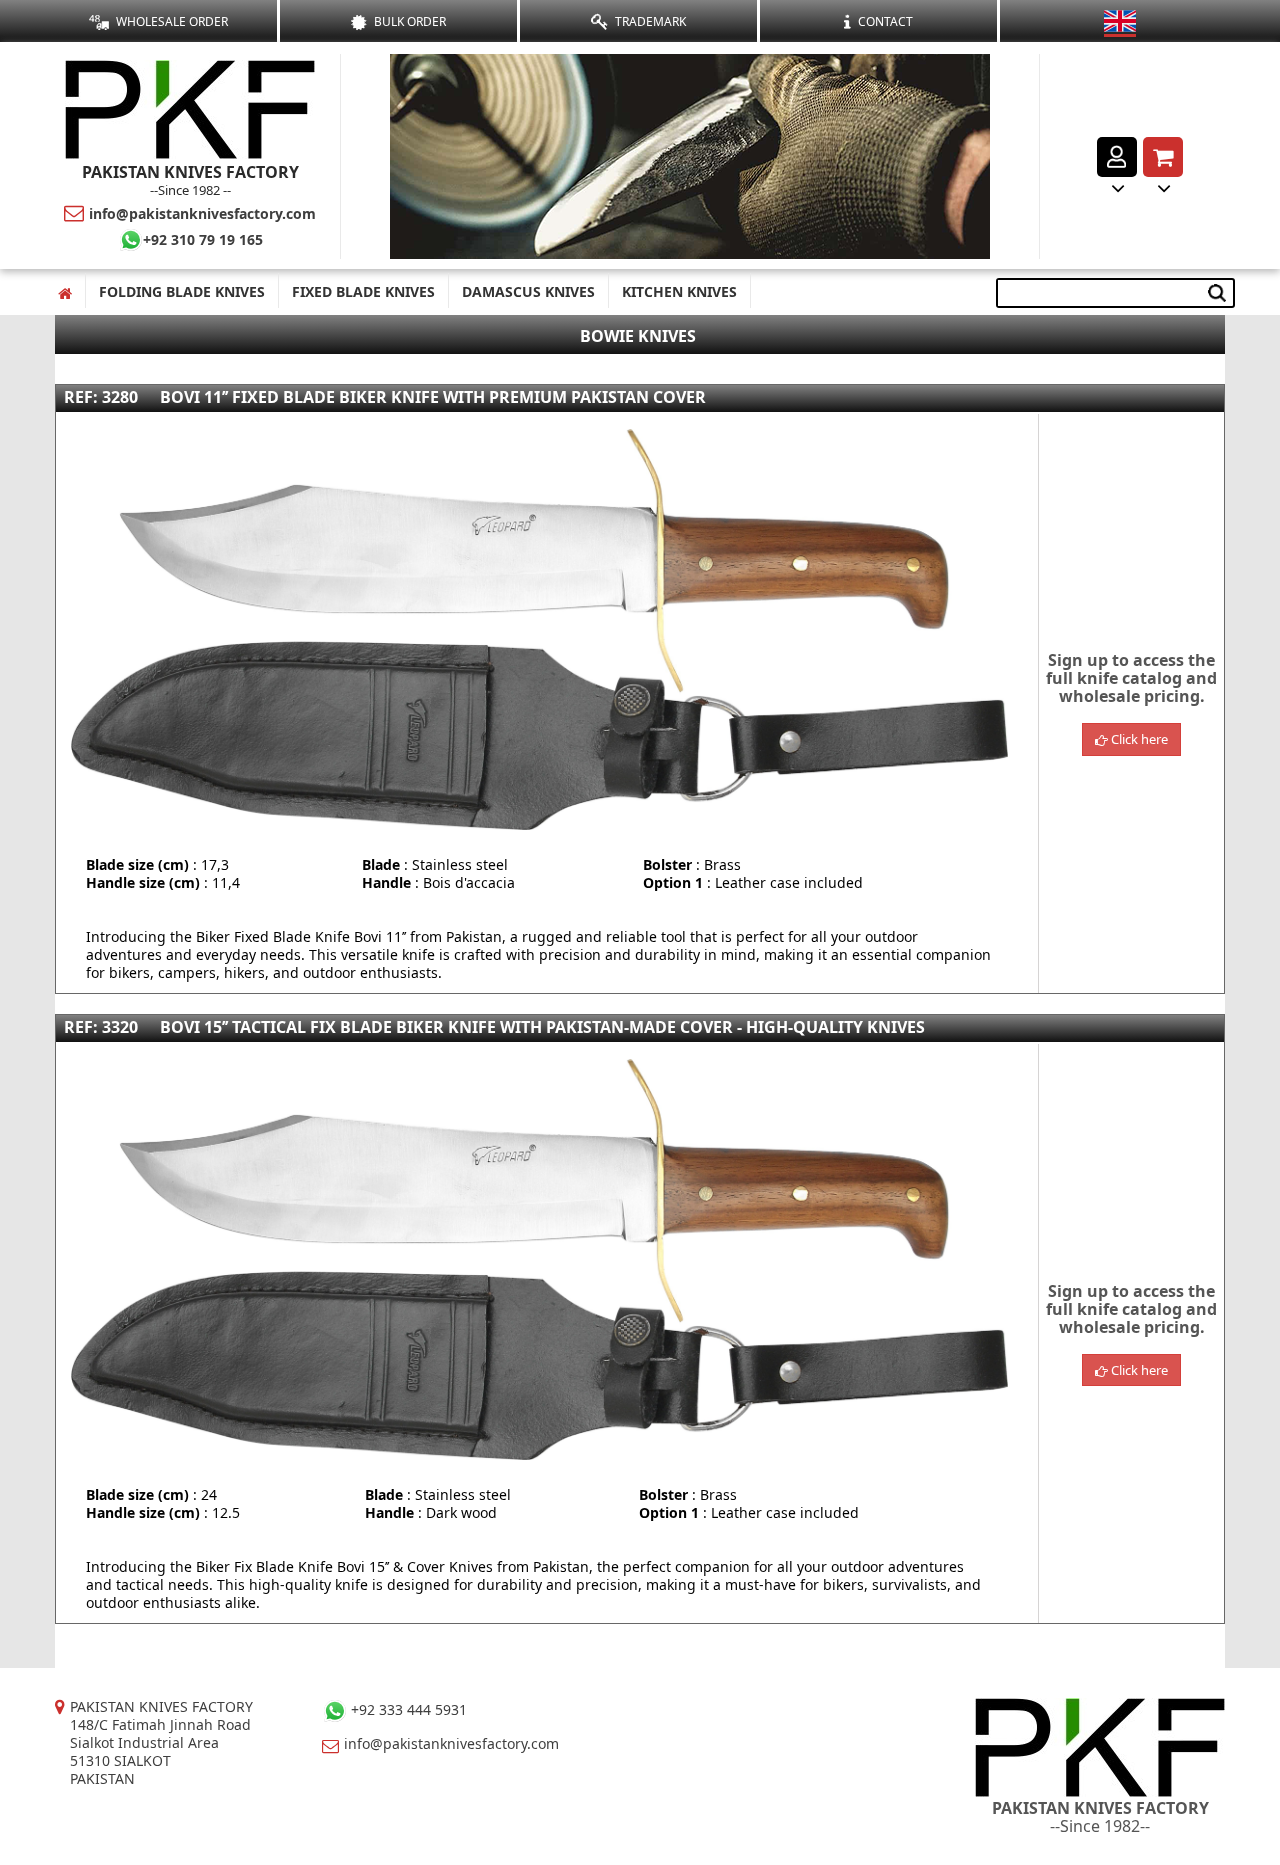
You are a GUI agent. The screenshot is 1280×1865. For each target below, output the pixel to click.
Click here (1138, 739)
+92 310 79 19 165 (203, 239)
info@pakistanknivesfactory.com (202, 213)
